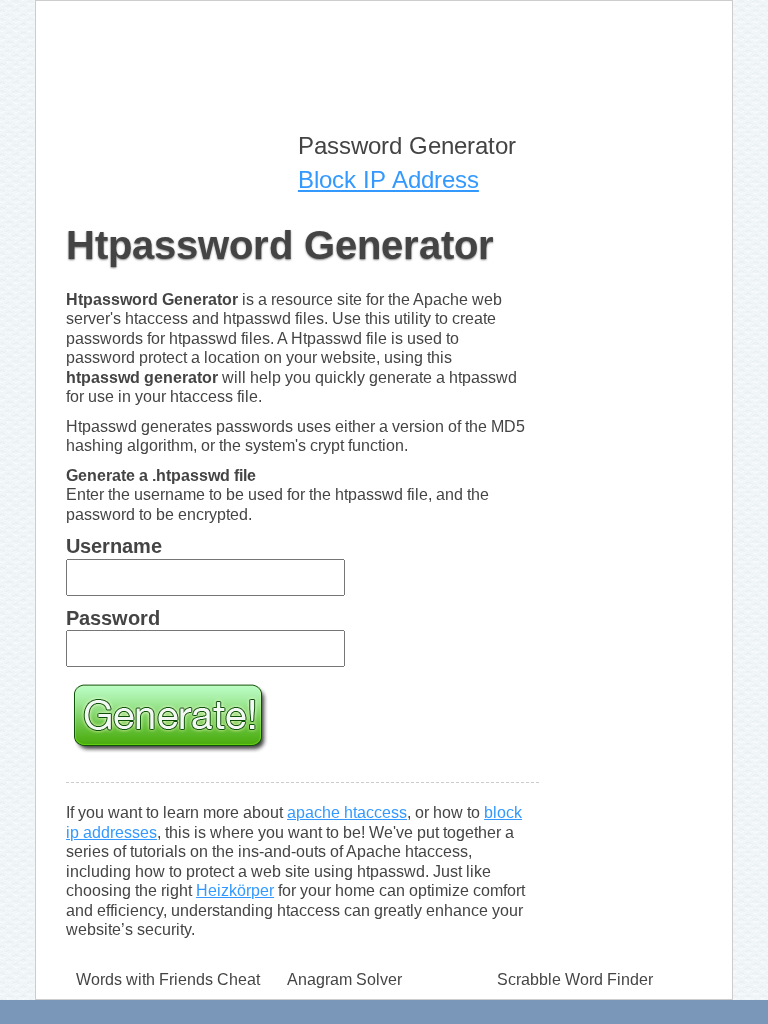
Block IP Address (388, 179)
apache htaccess (347, 812)
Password (113, 618)
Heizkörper (235, 890)
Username (114, 546)
